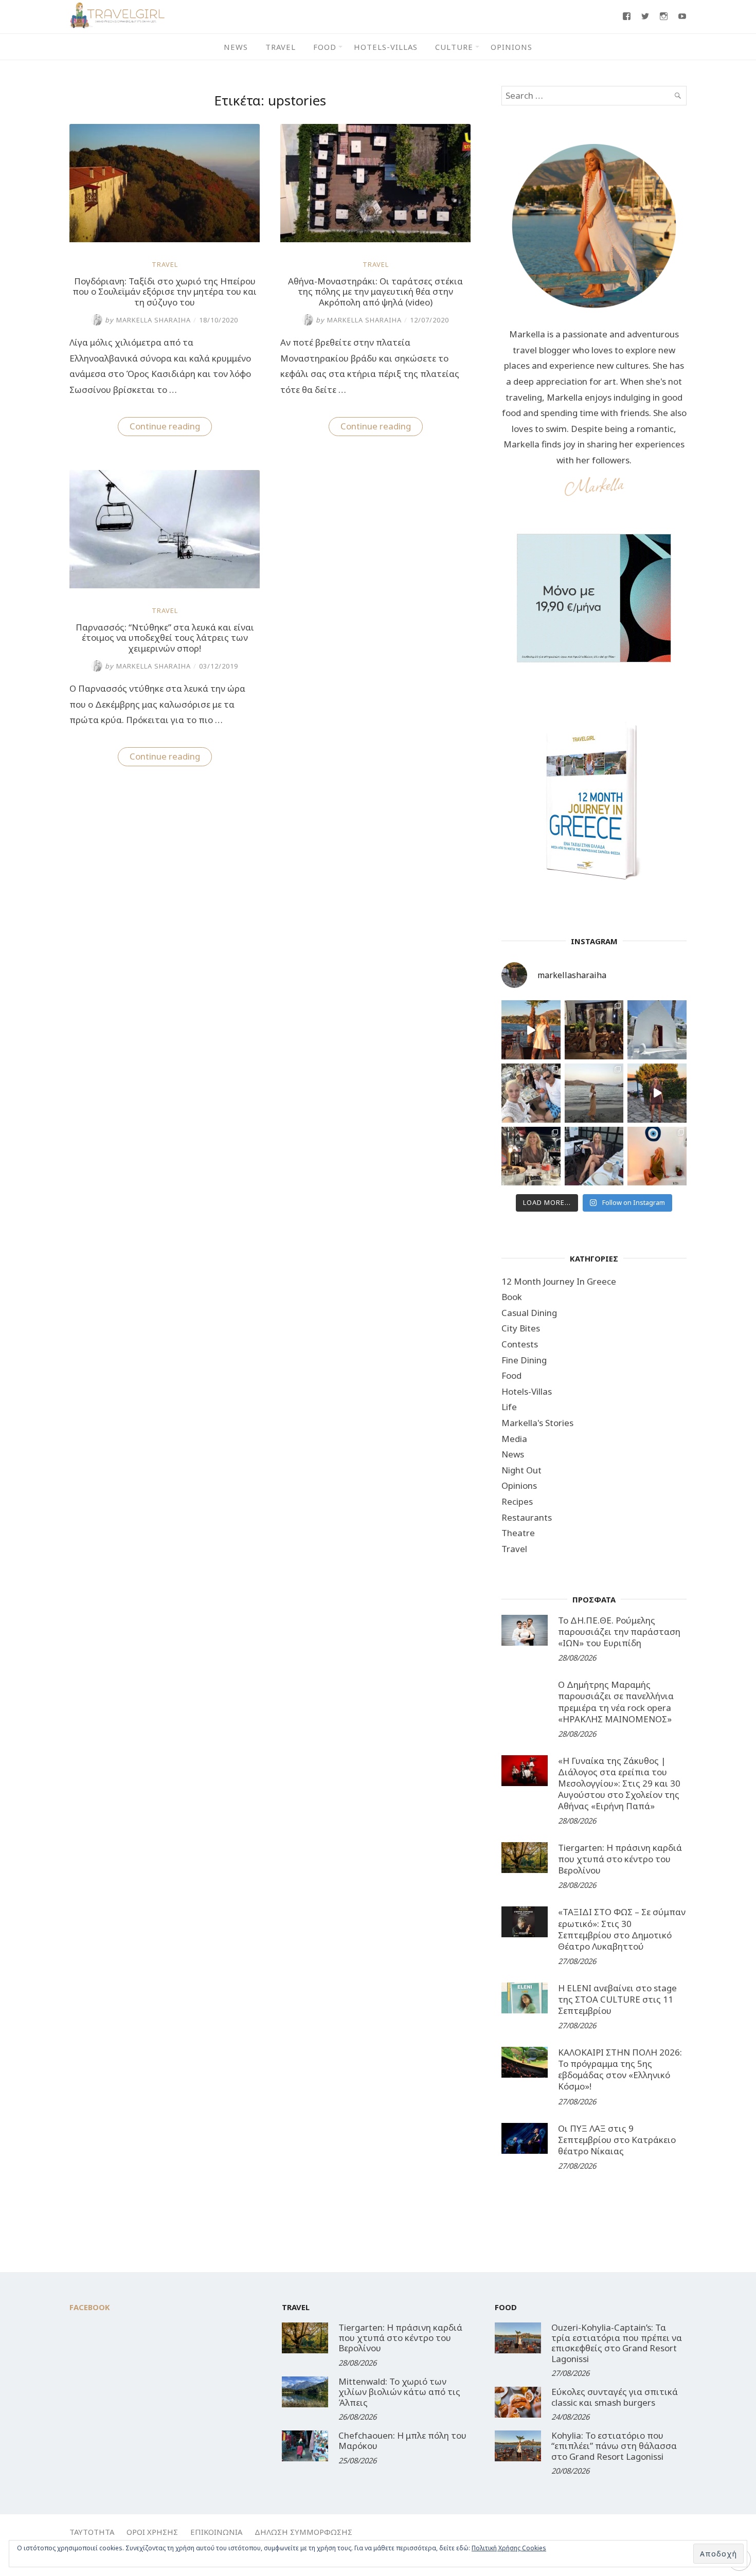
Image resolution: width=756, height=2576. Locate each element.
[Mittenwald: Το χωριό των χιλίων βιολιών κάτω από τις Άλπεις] (305, 2392)
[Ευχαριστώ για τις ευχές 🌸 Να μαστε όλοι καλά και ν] (594, 1030)
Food (325, 47)
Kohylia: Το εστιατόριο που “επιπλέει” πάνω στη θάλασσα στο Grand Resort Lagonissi (614, 2446)
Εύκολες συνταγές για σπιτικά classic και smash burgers (615, 2397)
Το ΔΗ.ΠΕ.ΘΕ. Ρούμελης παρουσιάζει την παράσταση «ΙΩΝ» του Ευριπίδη (619, 1632)
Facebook (90, 2307)
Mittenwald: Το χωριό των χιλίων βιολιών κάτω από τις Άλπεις (399, 2392)
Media (514, 1439)
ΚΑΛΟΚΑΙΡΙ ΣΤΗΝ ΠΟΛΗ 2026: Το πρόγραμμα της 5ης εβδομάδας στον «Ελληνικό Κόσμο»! (620, 2069)
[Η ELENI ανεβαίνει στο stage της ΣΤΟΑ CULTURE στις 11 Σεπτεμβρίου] (525, 1998)
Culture (454, 47)
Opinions (511, 47)
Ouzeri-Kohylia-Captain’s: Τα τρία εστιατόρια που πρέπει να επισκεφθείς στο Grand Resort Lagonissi (617, 2343)
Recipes (517, 1501)
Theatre (518, 1533)
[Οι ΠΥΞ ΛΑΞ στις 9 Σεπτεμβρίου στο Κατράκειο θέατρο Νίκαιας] (525, 2138)
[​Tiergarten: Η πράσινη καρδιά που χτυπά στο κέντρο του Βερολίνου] (525, 1858)
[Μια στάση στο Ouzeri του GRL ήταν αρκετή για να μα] (657, 1093)
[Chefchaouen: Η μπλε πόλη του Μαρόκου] (305, 2446)
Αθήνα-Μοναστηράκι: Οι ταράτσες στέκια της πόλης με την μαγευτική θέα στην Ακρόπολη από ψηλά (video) (375, 292)
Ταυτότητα (92, 2532)
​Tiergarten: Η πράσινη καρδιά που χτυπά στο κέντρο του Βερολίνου (620, 1859)
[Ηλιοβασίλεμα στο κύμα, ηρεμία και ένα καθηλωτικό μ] (531, 1030)
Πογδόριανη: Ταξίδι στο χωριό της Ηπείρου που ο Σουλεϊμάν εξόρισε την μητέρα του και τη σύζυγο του (165, 292)
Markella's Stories (537, 1423)
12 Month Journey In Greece (559, 1281)
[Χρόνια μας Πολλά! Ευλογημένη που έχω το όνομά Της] (657, 1030)
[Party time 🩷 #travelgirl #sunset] (594, 1093)
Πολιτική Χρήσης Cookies (509, 2548)
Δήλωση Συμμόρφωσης (303, 2532)
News (236, 47)
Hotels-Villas (386, 47)
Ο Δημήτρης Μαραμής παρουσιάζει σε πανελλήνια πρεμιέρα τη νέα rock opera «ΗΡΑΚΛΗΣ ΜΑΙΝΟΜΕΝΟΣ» (616, 1701)
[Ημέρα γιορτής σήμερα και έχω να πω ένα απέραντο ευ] (594, 1156)
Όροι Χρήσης (152, 2532)
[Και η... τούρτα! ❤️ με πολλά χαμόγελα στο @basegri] (531, 1156)
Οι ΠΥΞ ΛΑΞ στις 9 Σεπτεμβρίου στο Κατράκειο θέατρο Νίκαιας (617, 2140)
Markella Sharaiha (148, 320)
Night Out (521, 1470)
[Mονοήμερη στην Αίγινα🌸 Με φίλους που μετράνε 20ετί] (531, 1093)
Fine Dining (524, 1360)
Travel (281, 47)
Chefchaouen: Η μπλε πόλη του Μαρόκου (402, 2440)
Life (509, 1407)
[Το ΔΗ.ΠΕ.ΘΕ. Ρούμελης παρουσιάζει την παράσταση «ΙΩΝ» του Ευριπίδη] (525, 1630)
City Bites (521, 1328)
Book (512, 1297)
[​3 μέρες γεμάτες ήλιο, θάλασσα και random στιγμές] (657, 1156)
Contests (520, 1344)
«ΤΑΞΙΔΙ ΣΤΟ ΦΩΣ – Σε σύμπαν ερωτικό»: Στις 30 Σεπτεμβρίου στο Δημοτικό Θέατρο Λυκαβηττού (622, 1929)
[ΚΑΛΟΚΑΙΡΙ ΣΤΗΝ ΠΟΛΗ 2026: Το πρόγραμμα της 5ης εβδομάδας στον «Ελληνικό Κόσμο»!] (525, 2062)
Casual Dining (529, 1313)
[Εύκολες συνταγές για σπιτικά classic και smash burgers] (518, 2402)
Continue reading (171, 428)
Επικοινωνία (216, 2532)
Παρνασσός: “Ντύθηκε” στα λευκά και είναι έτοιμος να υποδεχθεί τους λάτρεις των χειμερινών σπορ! (165, 638)
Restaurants (527, 1517)
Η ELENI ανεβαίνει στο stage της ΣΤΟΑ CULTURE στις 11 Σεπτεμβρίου (617, 1999)
